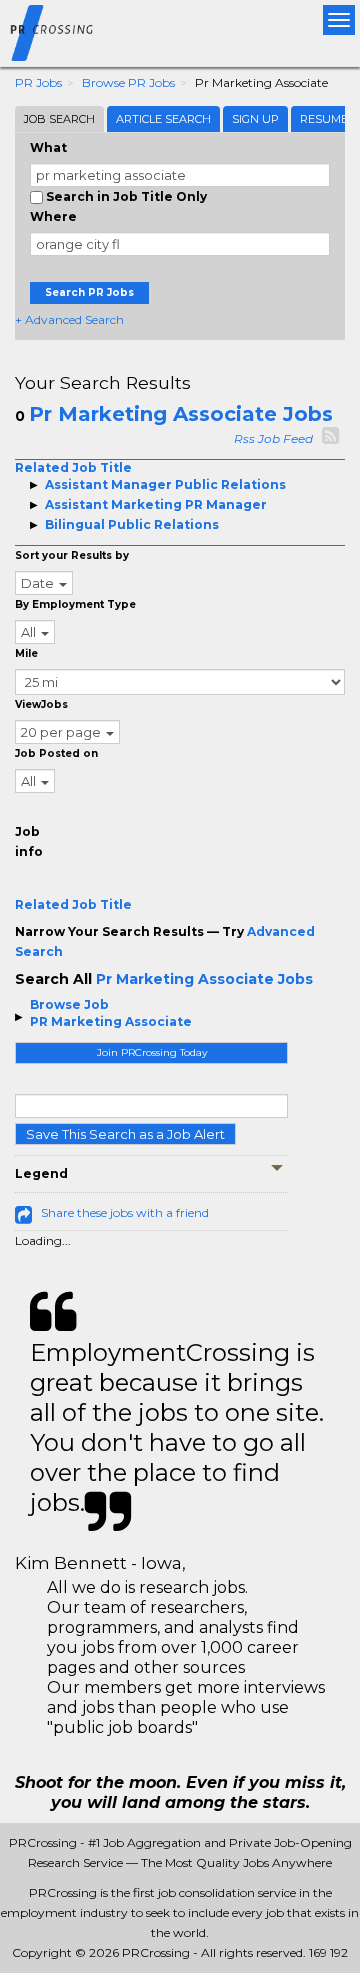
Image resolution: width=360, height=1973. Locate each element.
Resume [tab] (324, 119)
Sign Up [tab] (255, 119)
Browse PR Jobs (128, 82)
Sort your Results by (72, 555)
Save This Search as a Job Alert (125, 1134)
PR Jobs (38, 82)
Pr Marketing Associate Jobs (181, 414)
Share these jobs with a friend (125, 1212)
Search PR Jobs (89, 292)
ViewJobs (41, 704)
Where (53, 216)
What (48, 147)
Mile (26, 653)
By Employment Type (75, 604)
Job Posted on (56, 753)
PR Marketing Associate (111, 1021)
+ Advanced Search (69, 319)
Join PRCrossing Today (152, 1052)
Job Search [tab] (59, 119)
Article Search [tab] (163, 119)
